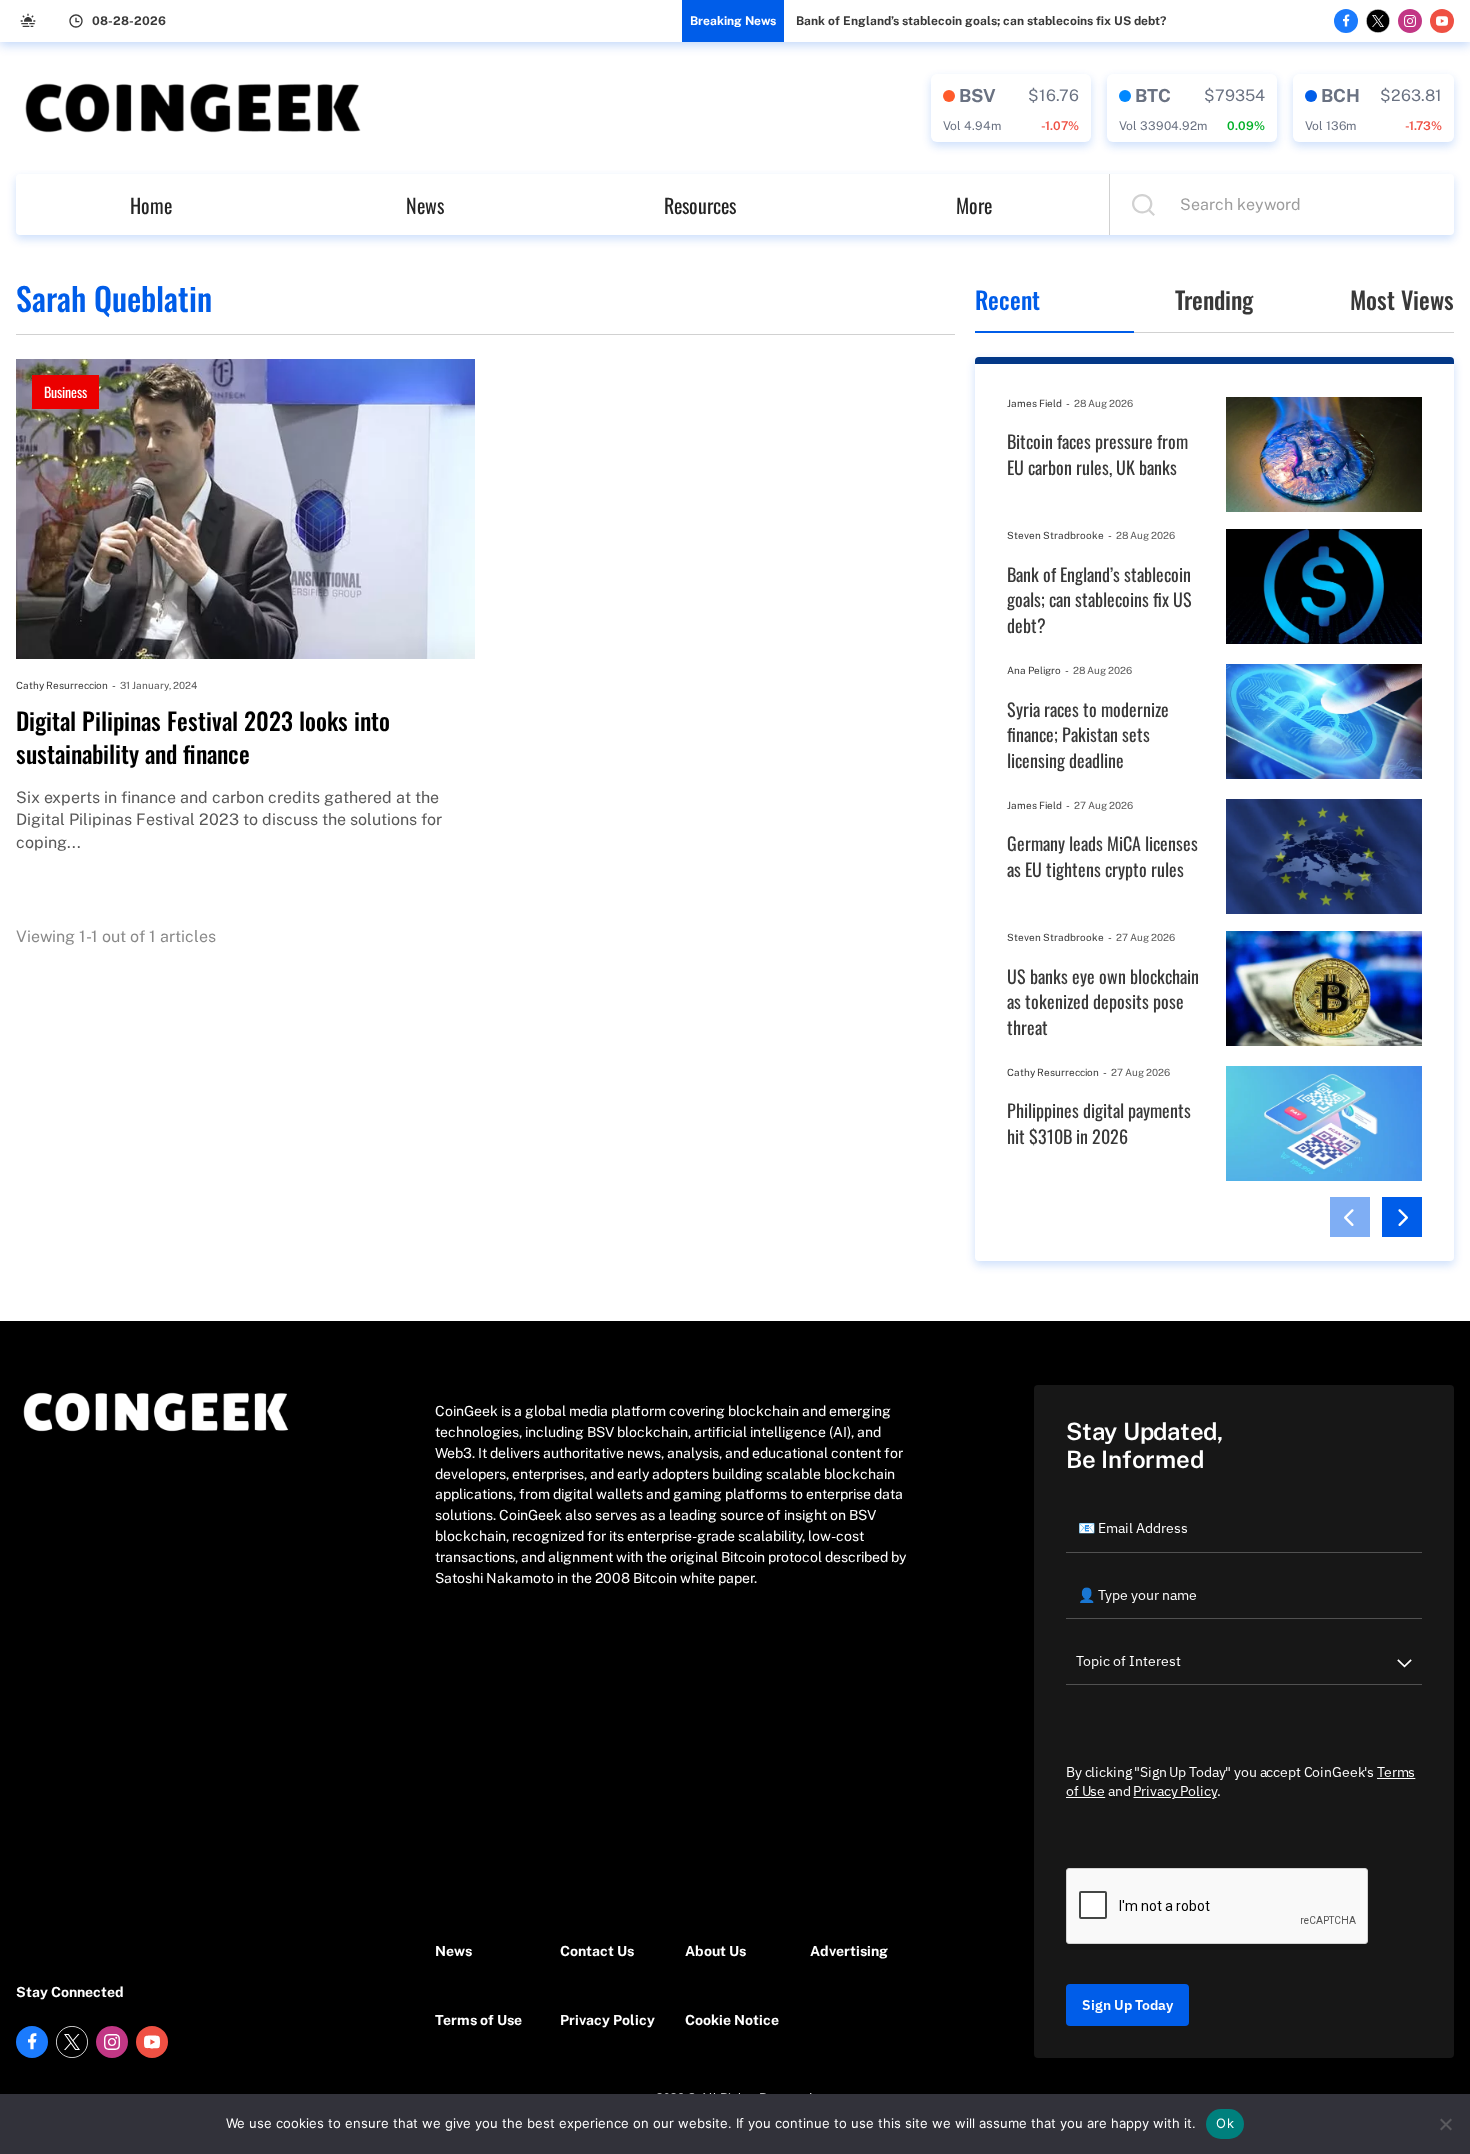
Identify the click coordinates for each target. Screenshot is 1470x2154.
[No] (1445, 2124)
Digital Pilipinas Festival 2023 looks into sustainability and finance (203, 737)
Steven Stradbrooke (1055, 535)
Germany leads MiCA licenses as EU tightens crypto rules (1102, 856)
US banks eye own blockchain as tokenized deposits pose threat (1103, 1002)
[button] (1350, 1217)
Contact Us (597, 1951)
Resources (700, 205)
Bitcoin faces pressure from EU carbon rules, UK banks (1097, 454)
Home (151, 205)
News (425, 205)
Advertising (849, 1951)
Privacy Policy (607, 2020)
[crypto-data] (1011, 108)
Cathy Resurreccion (62, 685)
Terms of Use (478, 2020)
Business (65, 391)
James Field (1034, 403)
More (974, 205)
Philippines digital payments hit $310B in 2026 (1099, 1123)
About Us (715, 1951)
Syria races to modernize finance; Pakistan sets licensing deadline (1088, 735)
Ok (1225, 2123)
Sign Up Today (1127, 2005)
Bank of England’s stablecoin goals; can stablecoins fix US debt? (981, 21)
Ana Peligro (1034, 670)
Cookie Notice (732, 2020)
